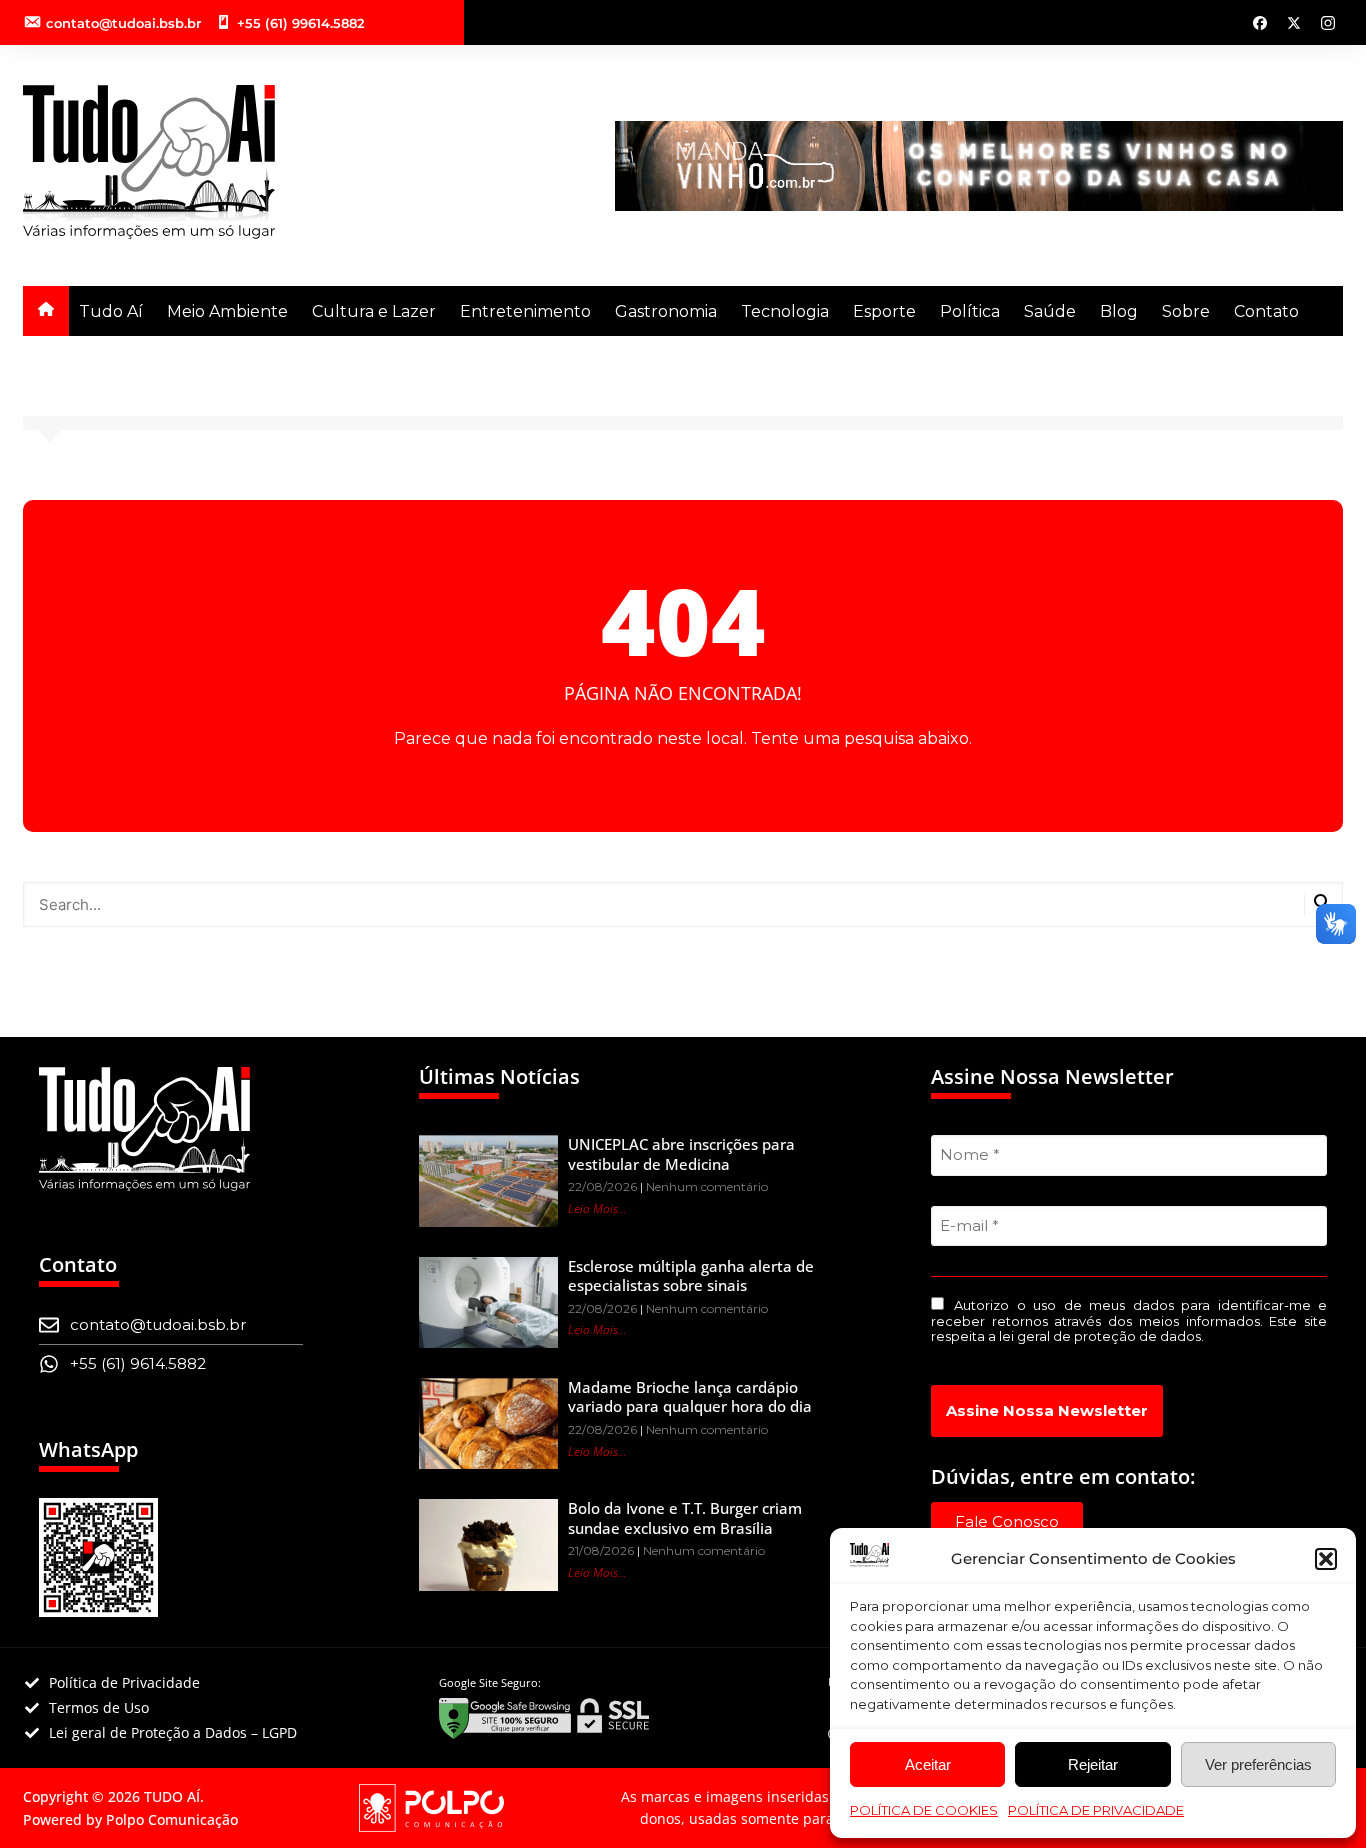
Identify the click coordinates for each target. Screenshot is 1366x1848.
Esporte (884, 311)
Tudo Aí (111, 311)
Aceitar (928, 1764)
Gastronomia (666, 311)
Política (970, 311)
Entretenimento (525, 311)
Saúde (1050, 311)
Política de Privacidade (1096, 1810)
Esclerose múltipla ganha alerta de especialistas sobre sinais (691, 1276)
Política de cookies (924, 1810)
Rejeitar (1093, 1764)
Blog (1119, 311)
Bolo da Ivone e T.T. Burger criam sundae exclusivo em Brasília (685, 1518)
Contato (1266, 311)
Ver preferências (1258, 1764)
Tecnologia (785, 311)
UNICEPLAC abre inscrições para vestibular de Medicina (681, 1154)
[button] (1326, 1559)
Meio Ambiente (227, 311)
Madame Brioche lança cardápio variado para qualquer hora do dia (690, 1397)
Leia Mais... (597, 1208)
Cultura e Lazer (374, 311)
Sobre (1186, 311)
